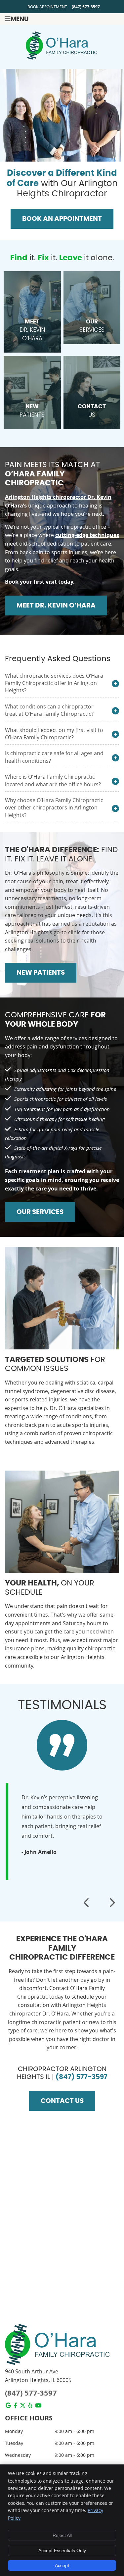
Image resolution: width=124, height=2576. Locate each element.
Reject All (62, 2535)
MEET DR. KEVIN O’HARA (56, 606)
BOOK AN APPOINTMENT (62, 219)
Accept (62, 2565)
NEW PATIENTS (41, 973)
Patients (32, 411)
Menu (20, 19)
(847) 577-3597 (86, 7)
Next (112, 1903)
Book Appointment (47, 7)
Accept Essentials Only (62, 2551)
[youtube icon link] (38, 2406)
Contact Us (62, 2101)
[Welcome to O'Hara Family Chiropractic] (62, 58)
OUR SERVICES (40, 1212)
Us (92, 411)
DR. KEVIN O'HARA (32, 331)
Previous (87, 1903)
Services (92, 326)
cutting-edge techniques (87, 535)
